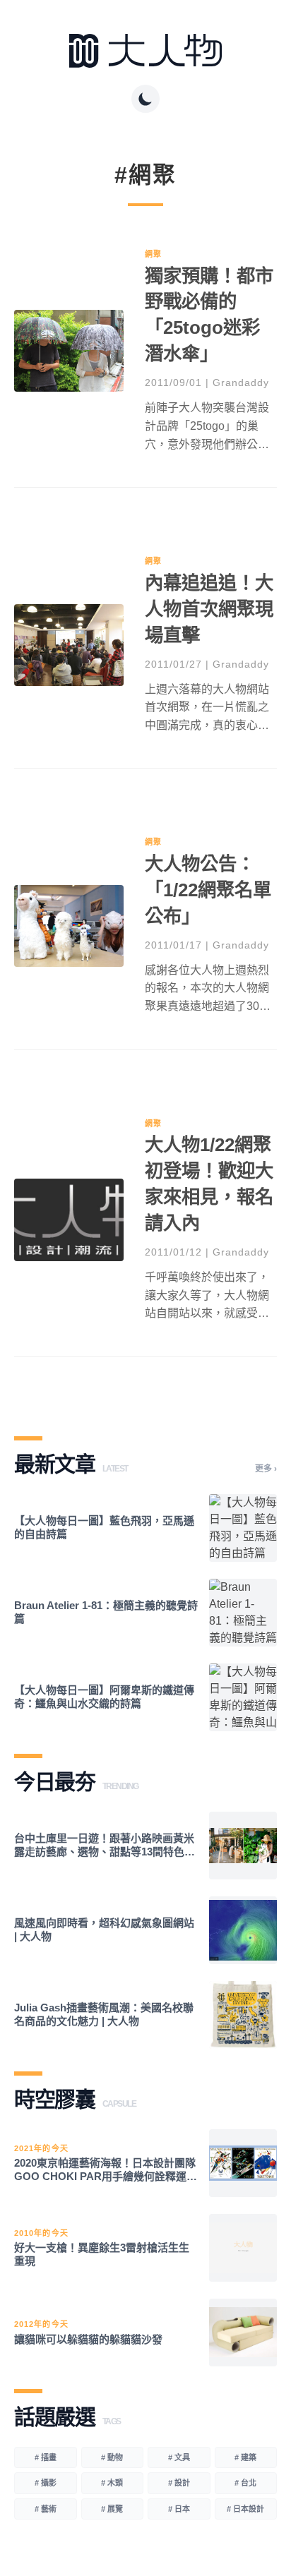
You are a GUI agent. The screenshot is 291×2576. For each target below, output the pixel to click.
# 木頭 (112, 2483)
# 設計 (179, 2483)
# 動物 (112, 2457)
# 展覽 (112, 2509)
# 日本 (179, 2509)
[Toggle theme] (145, 99)
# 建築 (245, 2457)
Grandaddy (241, 383)
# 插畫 (46, 2457)
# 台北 (245, 2483)
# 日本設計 (245, 2509)
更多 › (266, 1469)
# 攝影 (46, 2483)
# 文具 (179, 2457)
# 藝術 (46, 2509)
